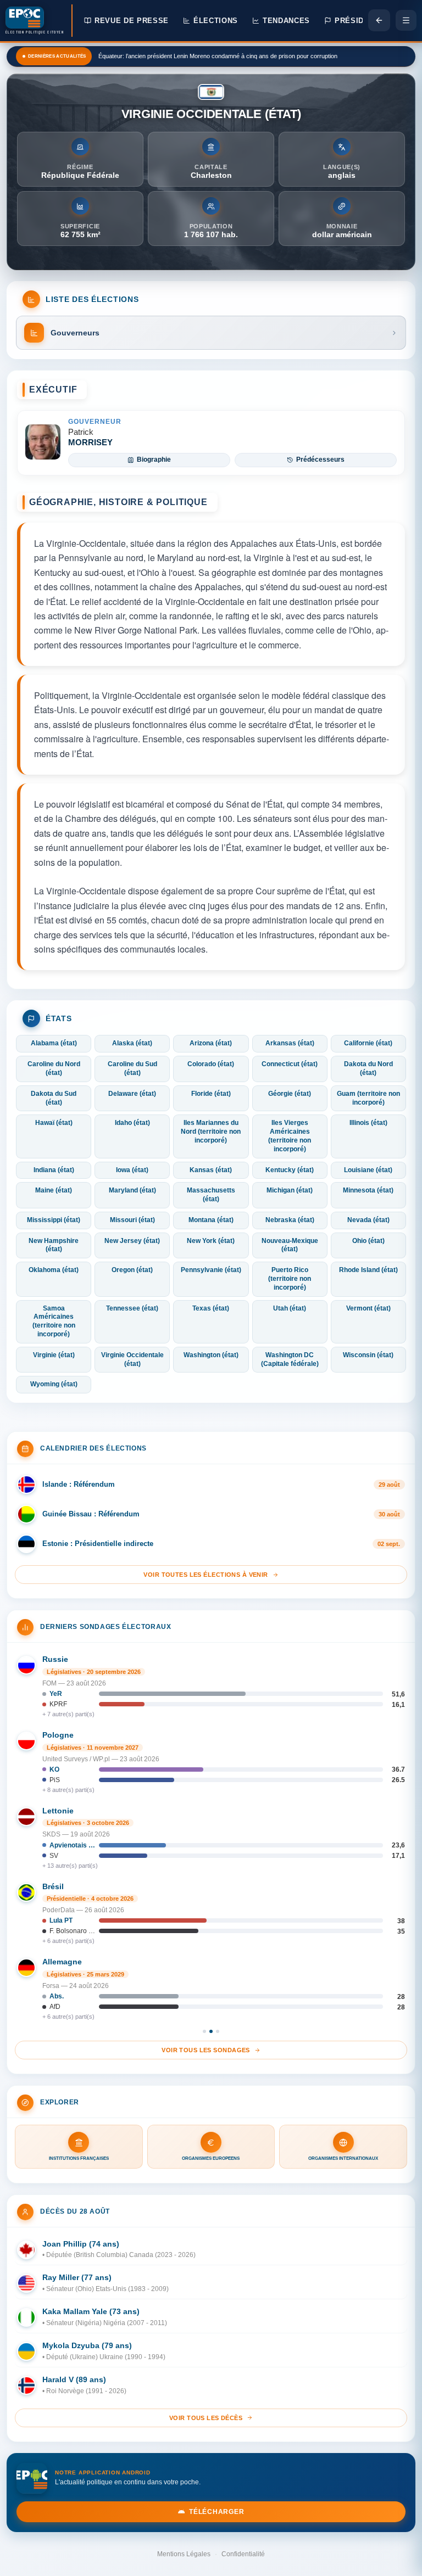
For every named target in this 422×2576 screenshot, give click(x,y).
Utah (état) (290, 1308)
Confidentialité (243, 2554)
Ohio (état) (368, 1241)
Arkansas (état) (290, 1043)
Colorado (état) (211, 1064)
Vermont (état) (368, 1308)
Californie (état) (368, 1043)
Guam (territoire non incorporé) (368, 1098)
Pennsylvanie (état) (211, 1270)
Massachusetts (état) (211, 1195)
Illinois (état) (368, 1123)
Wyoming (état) (54, 1384)
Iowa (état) (132, 1170)
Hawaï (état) (54, 1123)
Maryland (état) (132, 1190)
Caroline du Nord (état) (54, 1068)
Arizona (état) (211, 1043)
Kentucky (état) (290, 1170)
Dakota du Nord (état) (368, 1068)
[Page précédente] (379, 20)
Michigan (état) (290, 1190)
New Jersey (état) (132, 1241)
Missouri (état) (132, 1220)
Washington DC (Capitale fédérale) (290, 1359)
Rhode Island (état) (368, 1270)
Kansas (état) (211, 1170)
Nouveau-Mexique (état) (290, 1245)
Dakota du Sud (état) (54, 1098)
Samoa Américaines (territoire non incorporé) (54, 1321)
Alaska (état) (132, 1043)
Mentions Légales (184, 2554)
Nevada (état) (368, 1220)
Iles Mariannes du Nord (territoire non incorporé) (211, 1132)
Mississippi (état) (54, 1220)
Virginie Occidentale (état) (132, 1359)
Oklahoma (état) (54, 1270)
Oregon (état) (132, 1270)
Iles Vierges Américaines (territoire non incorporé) (290, 1136)
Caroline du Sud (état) (132, 1068)
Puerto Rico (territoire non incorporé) (290, 1279)
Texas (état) (211, 1308)
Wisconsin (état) (368, 1355)
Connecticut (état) (290, 1064)
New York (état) (211, 1241)
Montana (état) (211, 1220)
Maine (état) (54, 1190)
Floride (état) (211, 1094)
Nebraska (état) (290, 1220)
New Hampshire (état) (54, 1245)
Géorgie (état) (290, 1094)
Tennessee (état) (132, 1308)
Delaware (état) (132, 1094)
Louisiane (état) (368, 1170)
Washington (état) (211, 1355)
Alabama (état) (54, 1043)
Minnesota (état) (368, 1190)
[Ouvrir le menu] (406, 20)
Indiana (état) (54, 1170)
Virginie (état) (54, 1355)
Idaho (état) (132, 1123)
